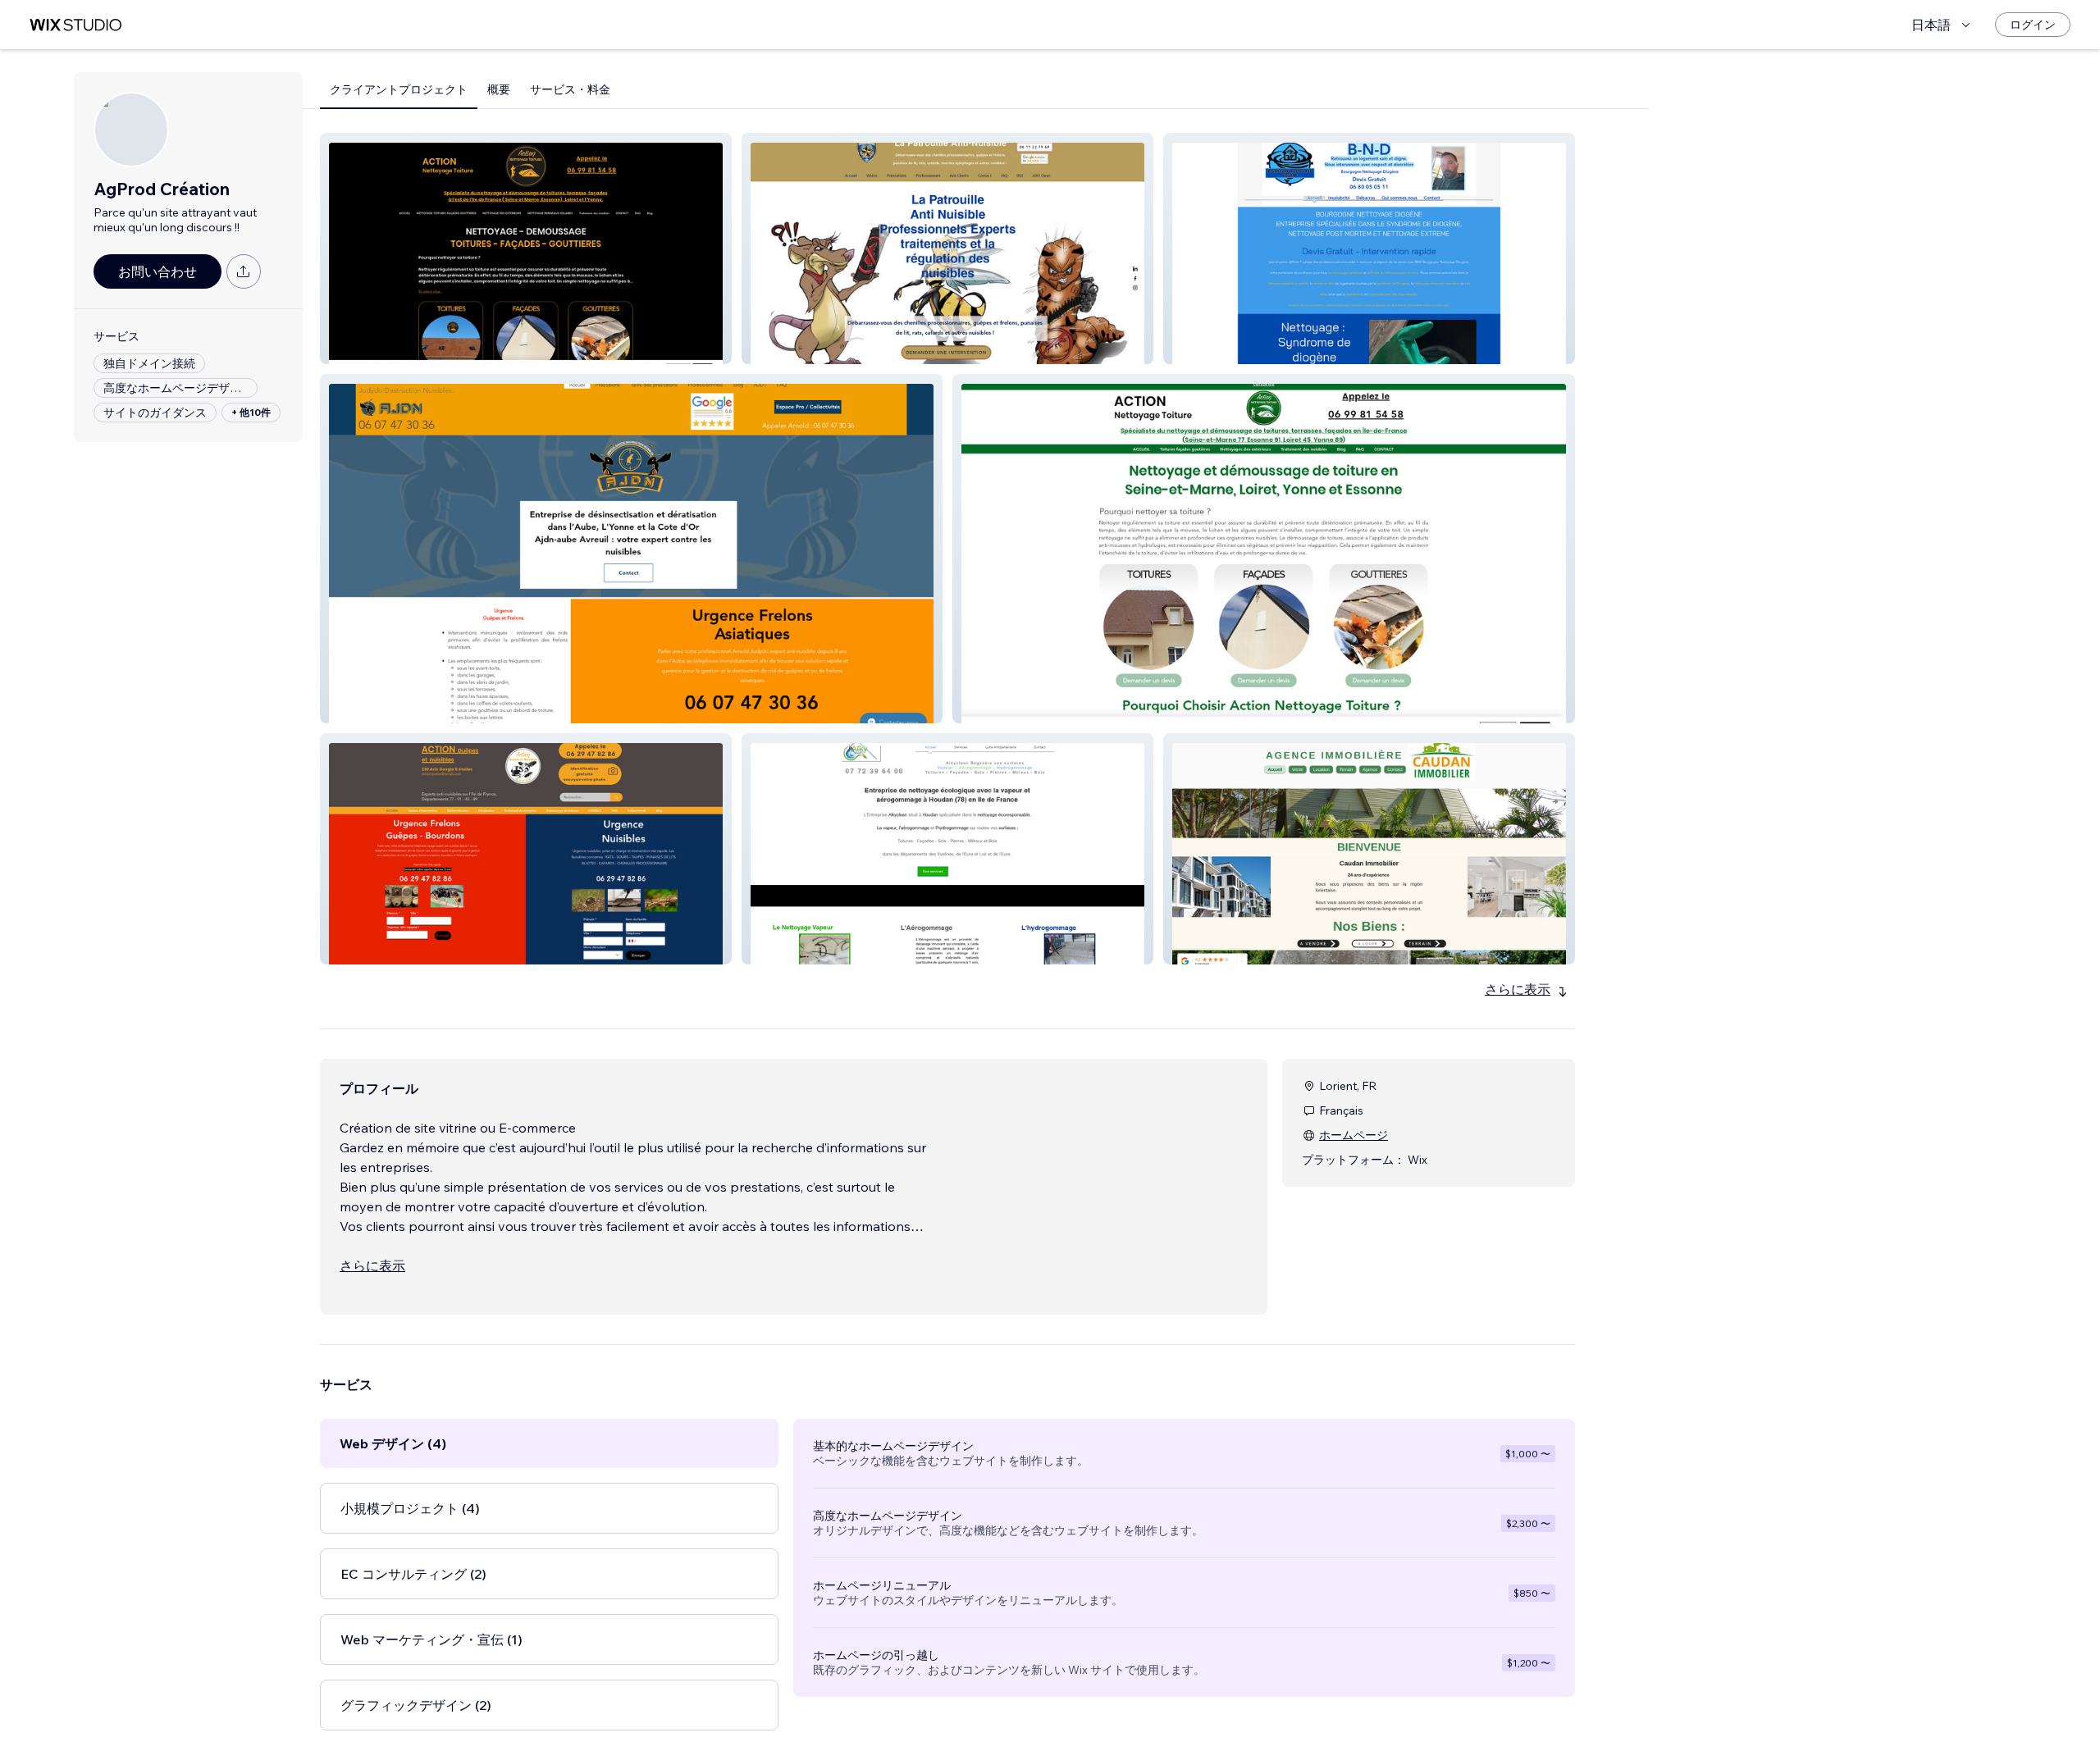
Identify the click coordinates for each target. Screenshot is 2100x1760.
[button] (526, 248)
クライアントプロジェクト (399, 89)
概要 (499, 89)
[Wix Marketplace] (75, 25)
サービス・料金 (570, 89)
